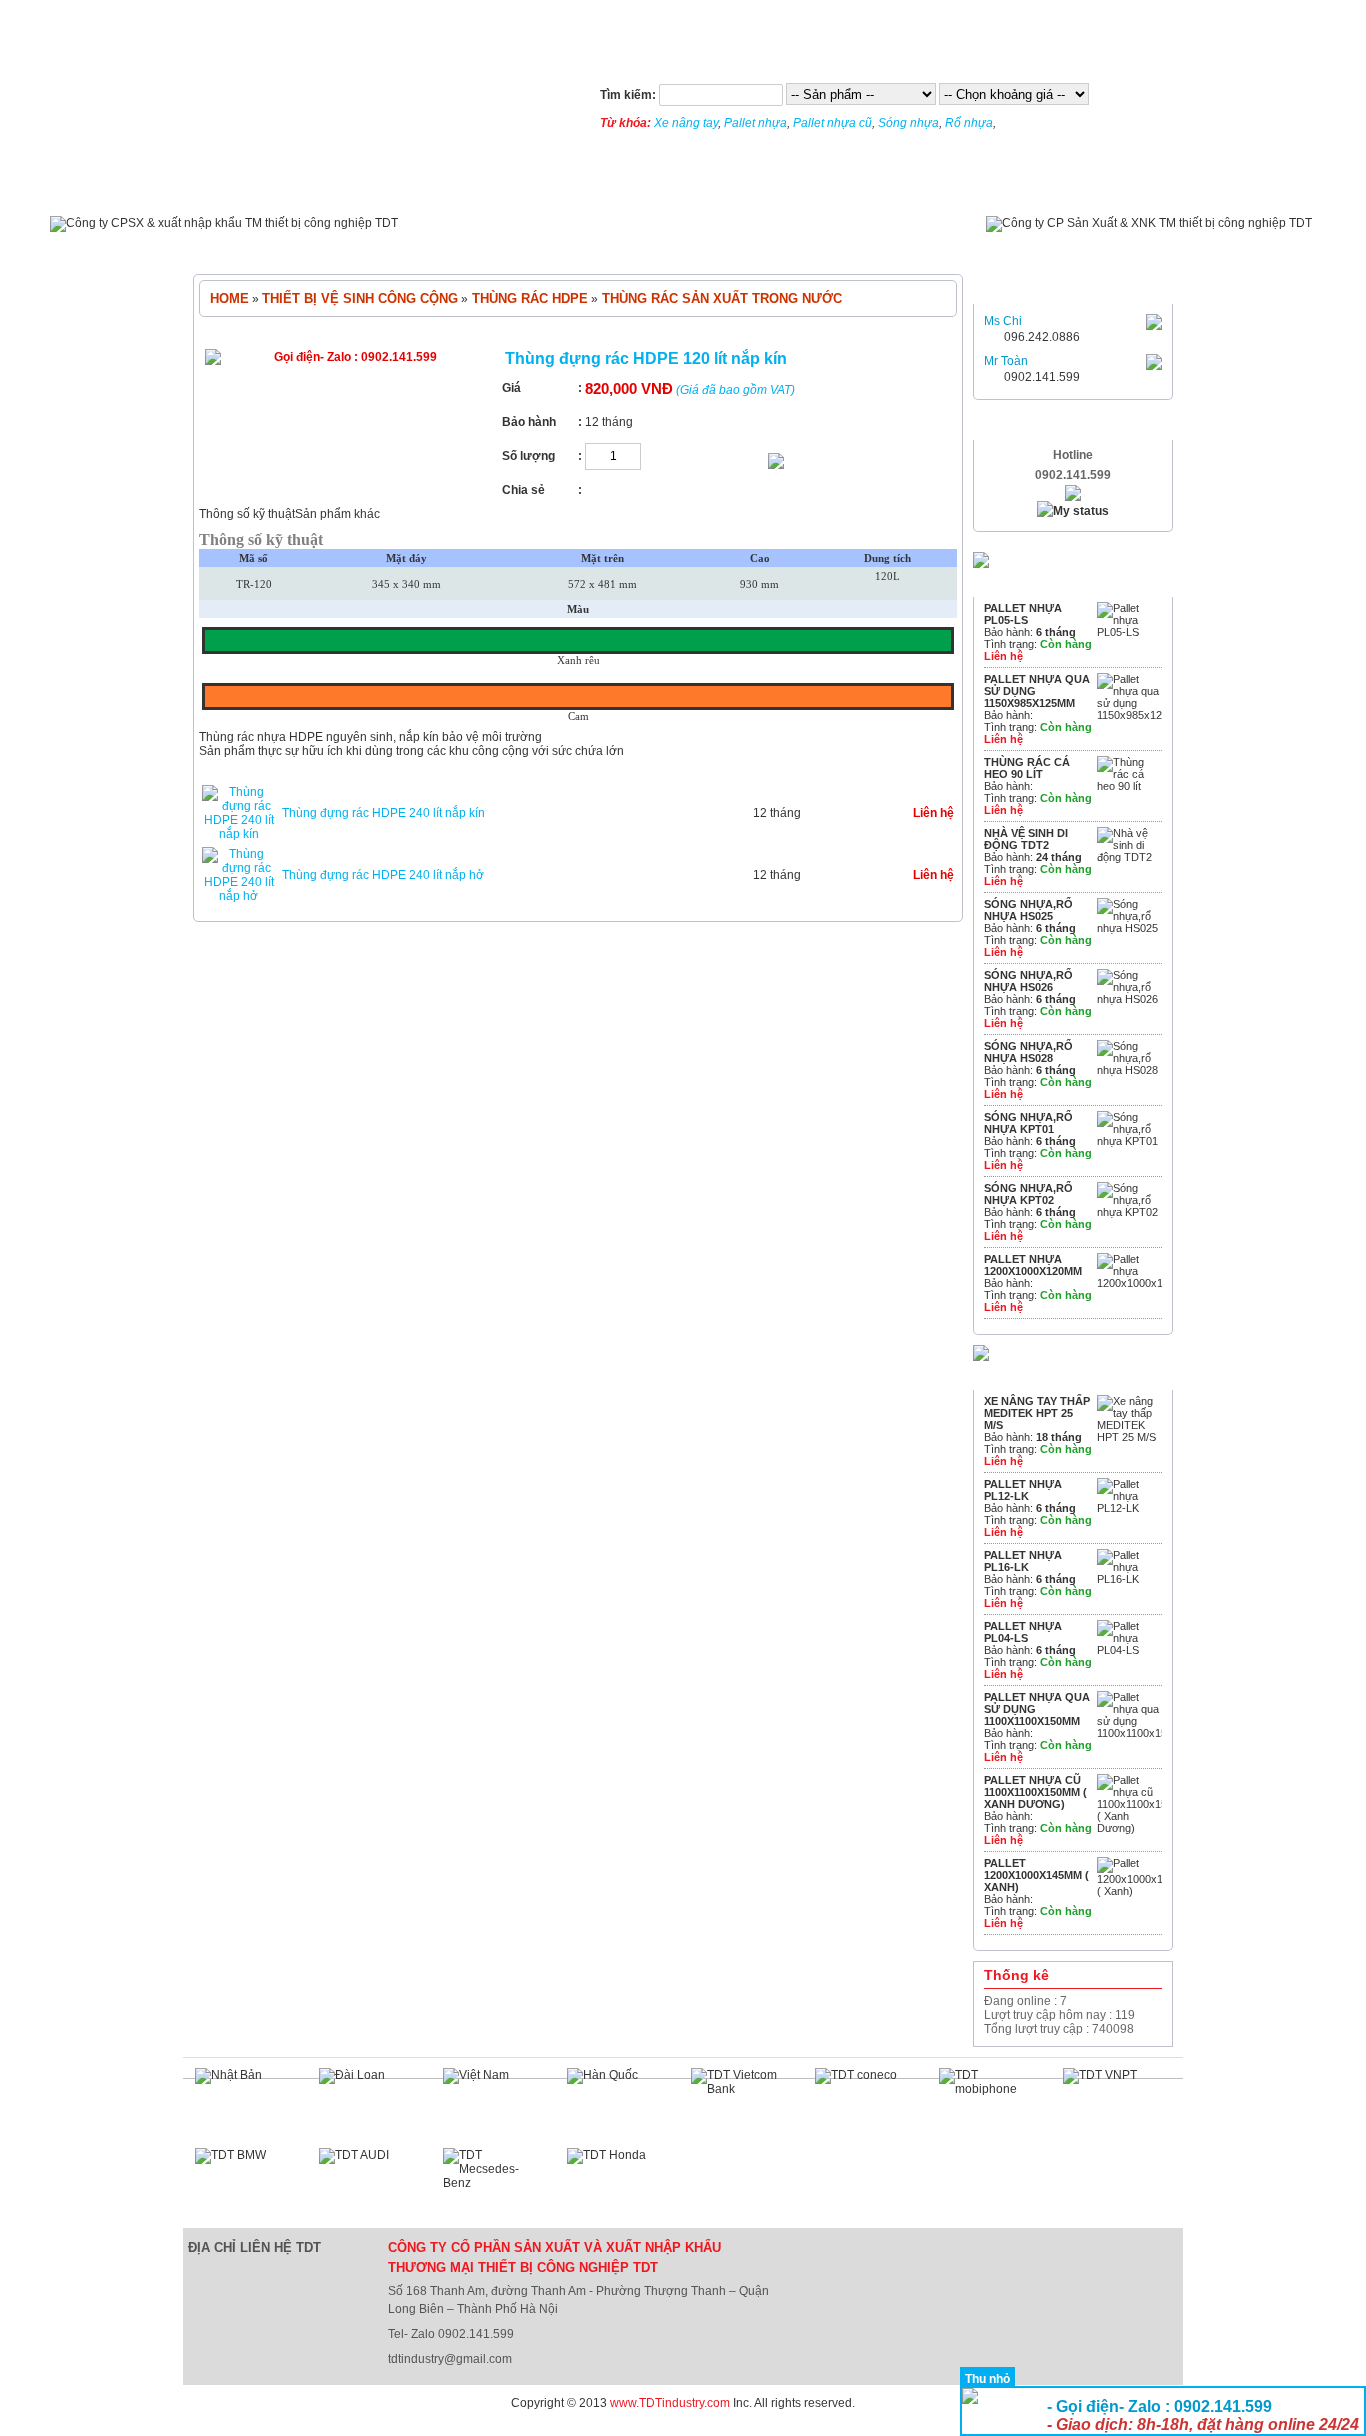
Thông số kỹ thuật (247, 514)
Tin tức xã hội (1048, 187)
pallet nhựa (324, 245)
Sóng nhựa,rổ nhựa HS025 (1028, 910)
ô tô (845, 245)
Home (229, 298)
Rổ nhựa (969, 123)
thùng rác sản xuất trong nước (720, 298)
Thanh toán (744, 187)
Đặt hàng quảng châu (59, 2429)
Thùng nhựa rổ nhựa (459, 245)
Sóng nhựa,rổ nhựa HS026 (1028, 981)
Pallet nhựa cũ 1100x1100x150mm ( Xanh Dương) (1035, 1792)
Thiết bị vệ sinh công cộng (638, 245)
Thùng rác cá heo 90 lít (1027, 768)
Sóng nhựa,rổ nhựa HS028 (1028, 1052)
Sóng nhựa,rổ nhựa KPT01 (1028, 1123)
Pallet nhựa (755, 123)
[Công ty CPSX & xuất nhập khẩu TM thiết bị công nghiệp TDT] (224, 223)
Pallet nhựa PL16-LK (1023, 1561)
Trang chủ (239, 187)
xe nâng (776, 245)
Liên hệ (938, 187)
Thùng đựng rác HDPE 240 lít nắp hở (383, 875)
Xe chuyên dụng (938, 245)
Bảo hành (631, 187)
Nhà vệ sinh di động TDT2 (1026, 839)
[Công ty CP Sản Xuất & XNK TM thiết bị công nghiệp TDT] (1149, 223)
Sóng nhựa (908, 123)
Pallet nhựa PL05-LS (1023, 614)
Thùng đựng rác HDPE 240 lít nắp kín (383, 813)
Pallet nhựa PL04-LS (1023, 1632)
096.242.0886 (1042, 337)
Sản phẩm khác (337, 514)
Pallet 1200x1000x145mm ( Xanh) (1036, 1875)
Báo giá (849, 187)
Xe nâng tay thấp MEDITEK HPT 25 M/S (1037, 1413)
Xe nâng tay (686, 123)
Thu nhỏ (987, 2379)
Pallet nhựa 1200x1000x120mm (1033, 1265)
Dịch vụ (533, 187)
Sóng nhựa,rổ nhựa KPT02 (1028, 1194)
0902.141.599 (1042, 377)
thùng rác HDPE (528, 298)
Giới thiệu (436, 187)
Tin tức (340, 187)
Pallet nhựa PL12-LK (1023, 1490)
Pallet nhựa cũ (832, 123)
